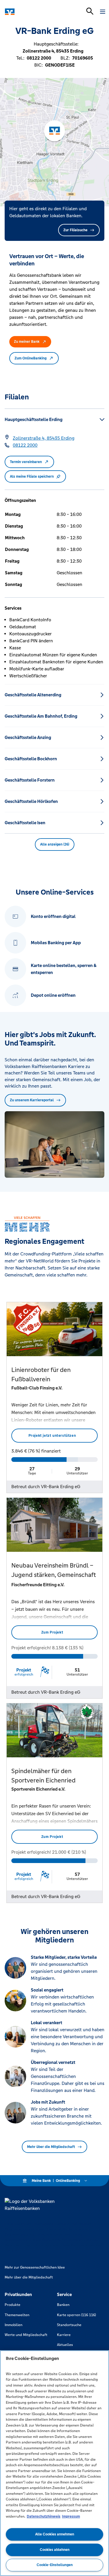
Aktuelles (65, 2345)
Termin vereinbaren (26, 462)
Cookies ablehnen (55, 2550)
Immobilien (14, 2325)
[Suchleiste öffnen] (90, 11)
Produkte (12, 2305)
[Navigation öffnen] (103, 12)
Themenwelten (17, 2315)
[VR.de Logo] (30, 12)
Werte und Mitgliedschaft (26, 2335)
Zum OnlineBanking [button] (31, 358)
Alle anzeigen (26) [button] (55, 844)
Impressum (71, 2516)
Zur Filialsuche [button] (75, 230)
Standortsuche (69, 2325)
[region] (54, 2463)
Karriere (64, 2335)
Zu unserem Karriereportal (32, 1100)
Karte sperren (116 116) (76, 2315)
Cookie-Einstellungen (55, 2565)
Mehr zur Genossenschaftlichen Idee (35, 2267)
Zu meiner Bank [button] (27, 342)
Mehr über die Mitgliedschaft (51, 2147)
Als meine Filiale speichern (32, 476)
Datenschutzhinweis (44, 2516)
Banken (63, 2305)
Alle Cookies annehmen (55, 2534)
